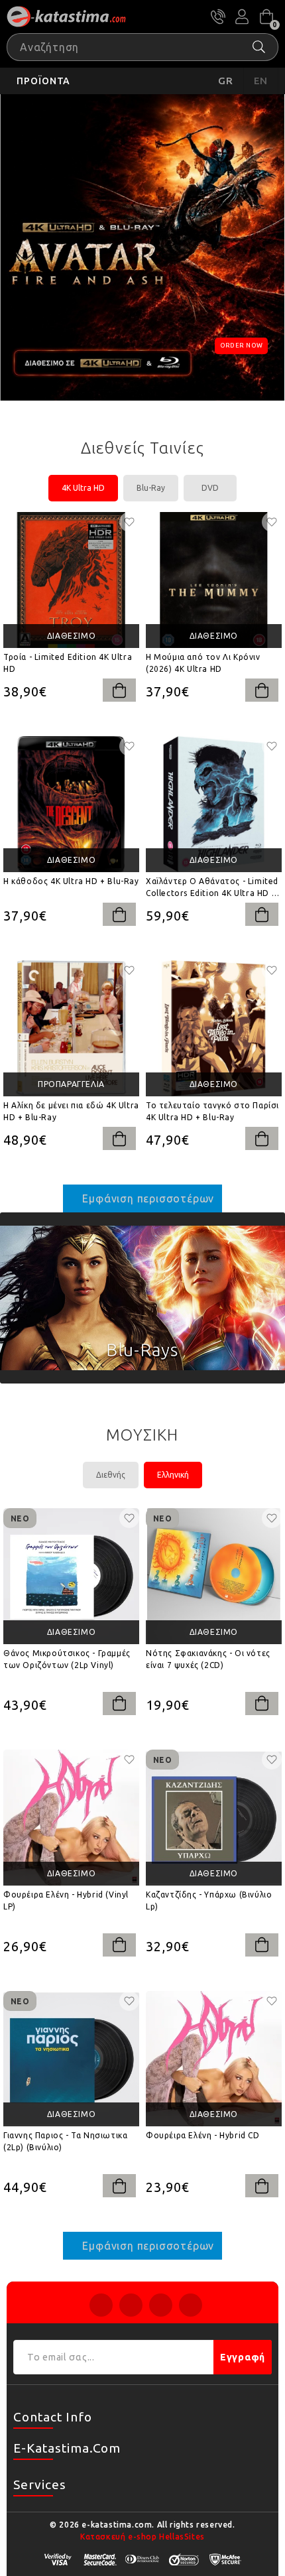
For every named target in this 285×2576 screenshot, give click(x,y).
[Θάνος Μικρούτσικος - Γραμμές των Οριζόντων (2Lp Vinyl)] (71, 1576)
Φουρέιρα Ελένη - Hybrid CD (203, 2135)
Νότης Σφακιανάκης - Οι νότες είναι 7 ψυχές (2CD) (208, 1659)
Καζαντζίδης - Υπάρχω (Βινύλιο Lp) (209, 1900)
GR (226, 81)
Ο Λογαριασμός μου (242, 17)
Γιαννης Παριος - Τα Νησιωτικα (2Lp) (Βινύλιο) (65, 2141)
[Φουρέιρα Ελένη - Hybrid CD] (214, 2059)
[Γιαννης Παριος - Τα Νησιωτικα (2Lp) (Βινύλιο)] (71, 2059)
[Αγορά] (119, 690)
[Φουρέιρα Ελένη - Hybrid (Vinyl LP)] (71, 1818)
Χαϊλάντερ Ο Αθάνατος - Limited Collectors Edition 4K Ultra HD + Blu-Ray (212, 888)
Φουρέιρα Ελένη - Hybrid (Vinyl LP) (66, 1900)
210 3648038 (218, 17)
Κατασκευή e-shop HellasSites (142, 2537)
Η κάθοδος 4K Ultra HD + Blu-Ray (71, 881)
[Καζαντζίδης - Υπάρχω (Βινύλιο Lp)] (214, 1818)
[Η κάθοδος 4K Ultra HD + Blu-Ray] (71, 804)
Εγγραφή (243, 2357)
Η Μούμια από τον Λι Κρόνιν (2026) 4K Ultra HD (203, 663)
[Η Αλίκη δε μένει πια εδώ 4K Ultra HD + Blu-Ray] (71, 1028)
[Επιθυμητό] (129, 522)
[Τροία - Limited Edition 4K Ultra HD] (71, 580)
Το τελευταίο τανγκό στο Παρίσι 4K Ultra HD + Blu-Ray (212, 1111)
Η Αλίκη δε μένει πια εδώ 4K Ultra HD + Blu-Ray (71, 1111)
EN (261, 81)
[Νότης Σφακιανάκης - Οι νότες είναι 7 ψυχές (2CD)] (214, 1576)
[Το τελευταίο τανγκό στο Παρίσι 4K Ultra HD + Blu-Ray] (214, 1028)
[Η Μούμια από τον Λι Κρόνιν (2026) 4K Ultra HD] (214, 580)
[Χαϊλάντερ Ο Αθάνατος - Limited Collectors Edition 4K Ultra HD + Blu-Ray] (214, 804)
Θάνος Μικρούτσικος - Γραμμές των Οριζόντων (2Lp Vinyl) (67, 1659)
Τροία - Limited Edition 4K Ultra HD (68, 663)
